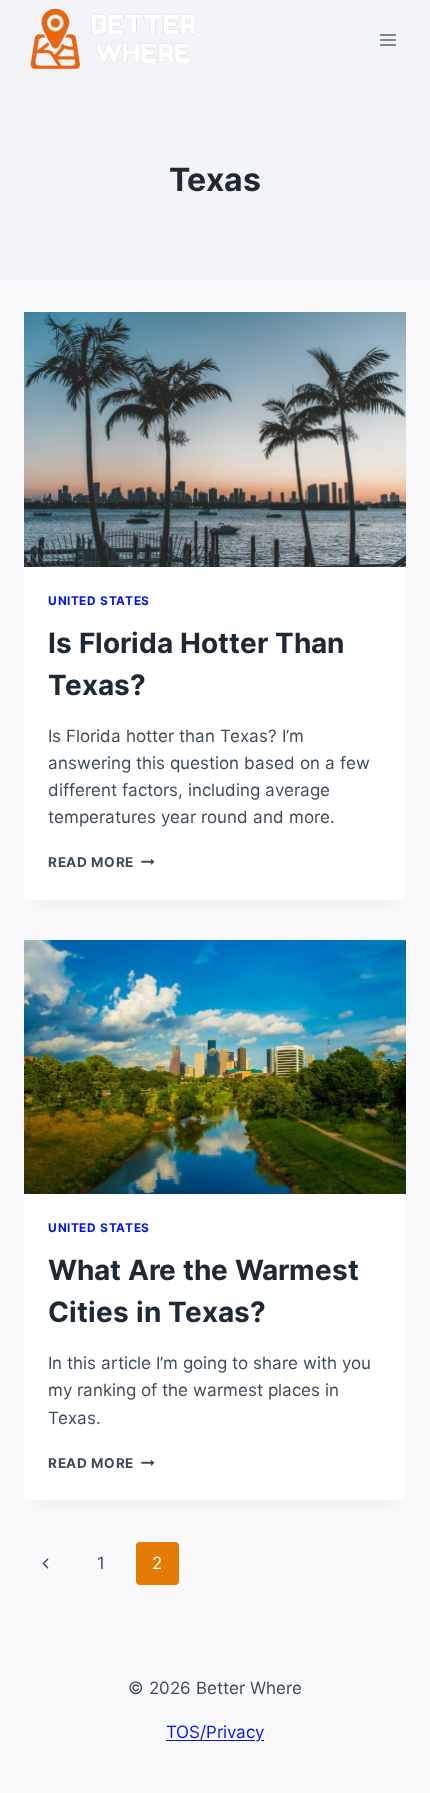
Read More (101, 862)
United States (99, 600)
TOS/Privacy (215, 1732)
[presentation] (215, 439)
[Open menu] (387, 39)
